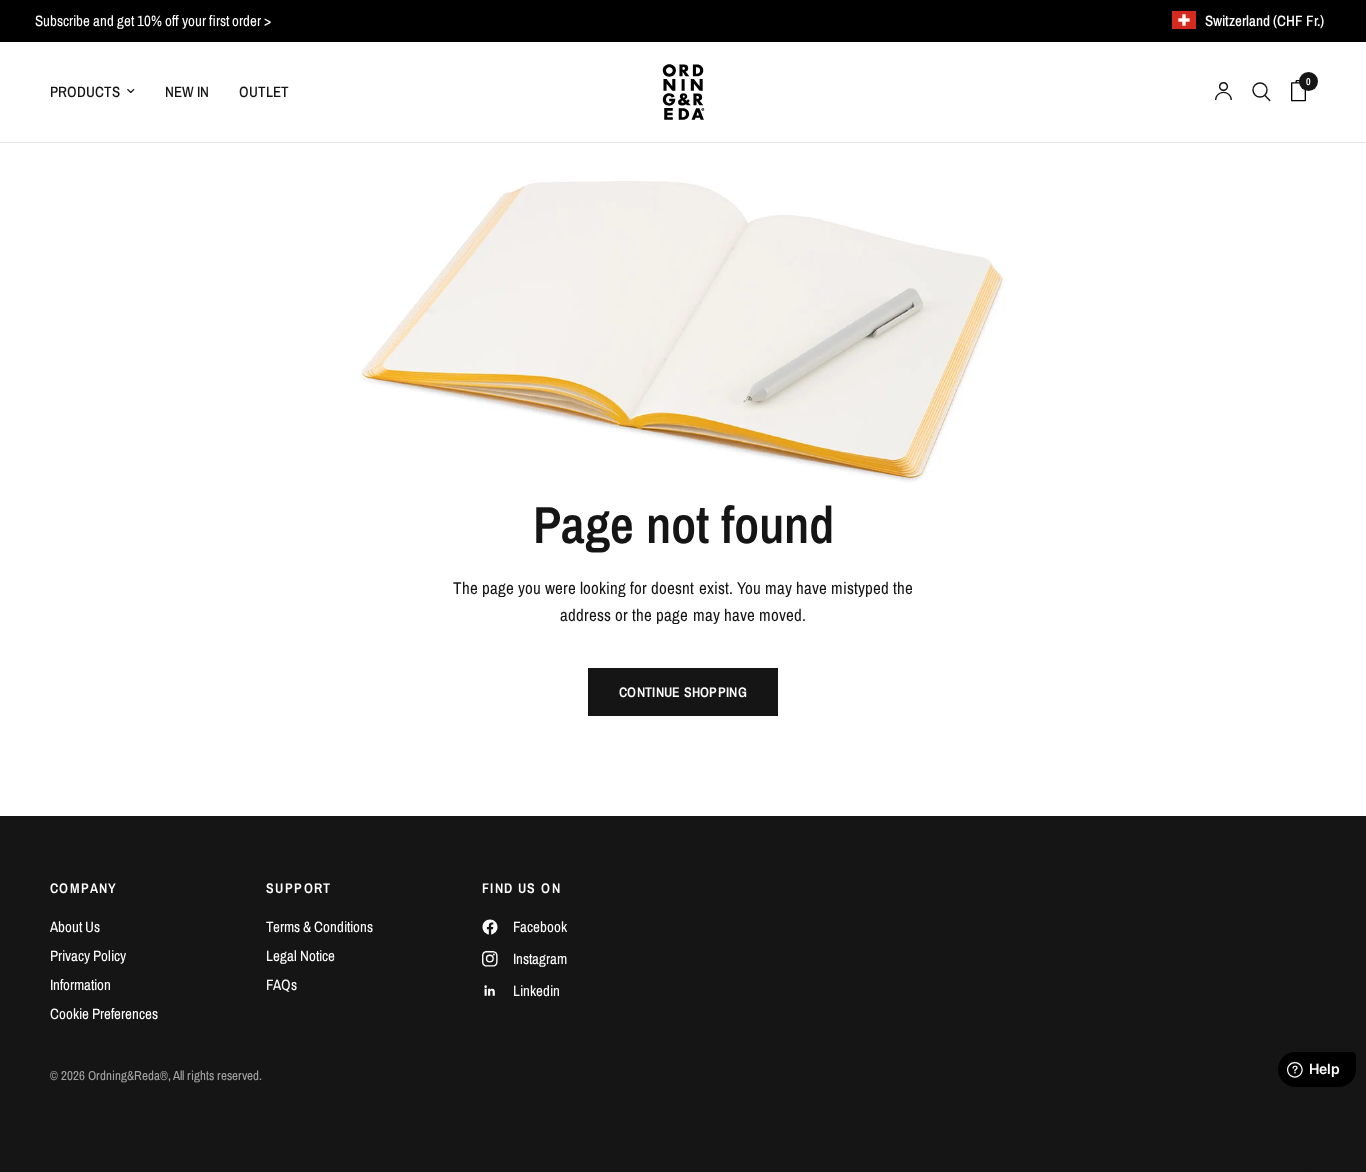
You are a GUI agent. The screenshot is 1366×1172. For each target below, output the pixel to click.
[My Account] (1223, 92)
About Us (75, 926)
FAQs (281, 984)
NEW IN (187, 91)
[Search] (1261, 92)
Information (80, 984)
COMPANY (84, 888)
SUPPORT (299, 888)
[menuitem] (100, 92)
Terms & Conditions (319, 926)
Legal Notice (300, 955)
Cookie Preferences (104, 1013)
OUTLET (264, 91)
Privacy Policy (88, 955)
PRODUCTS (85, 91)
